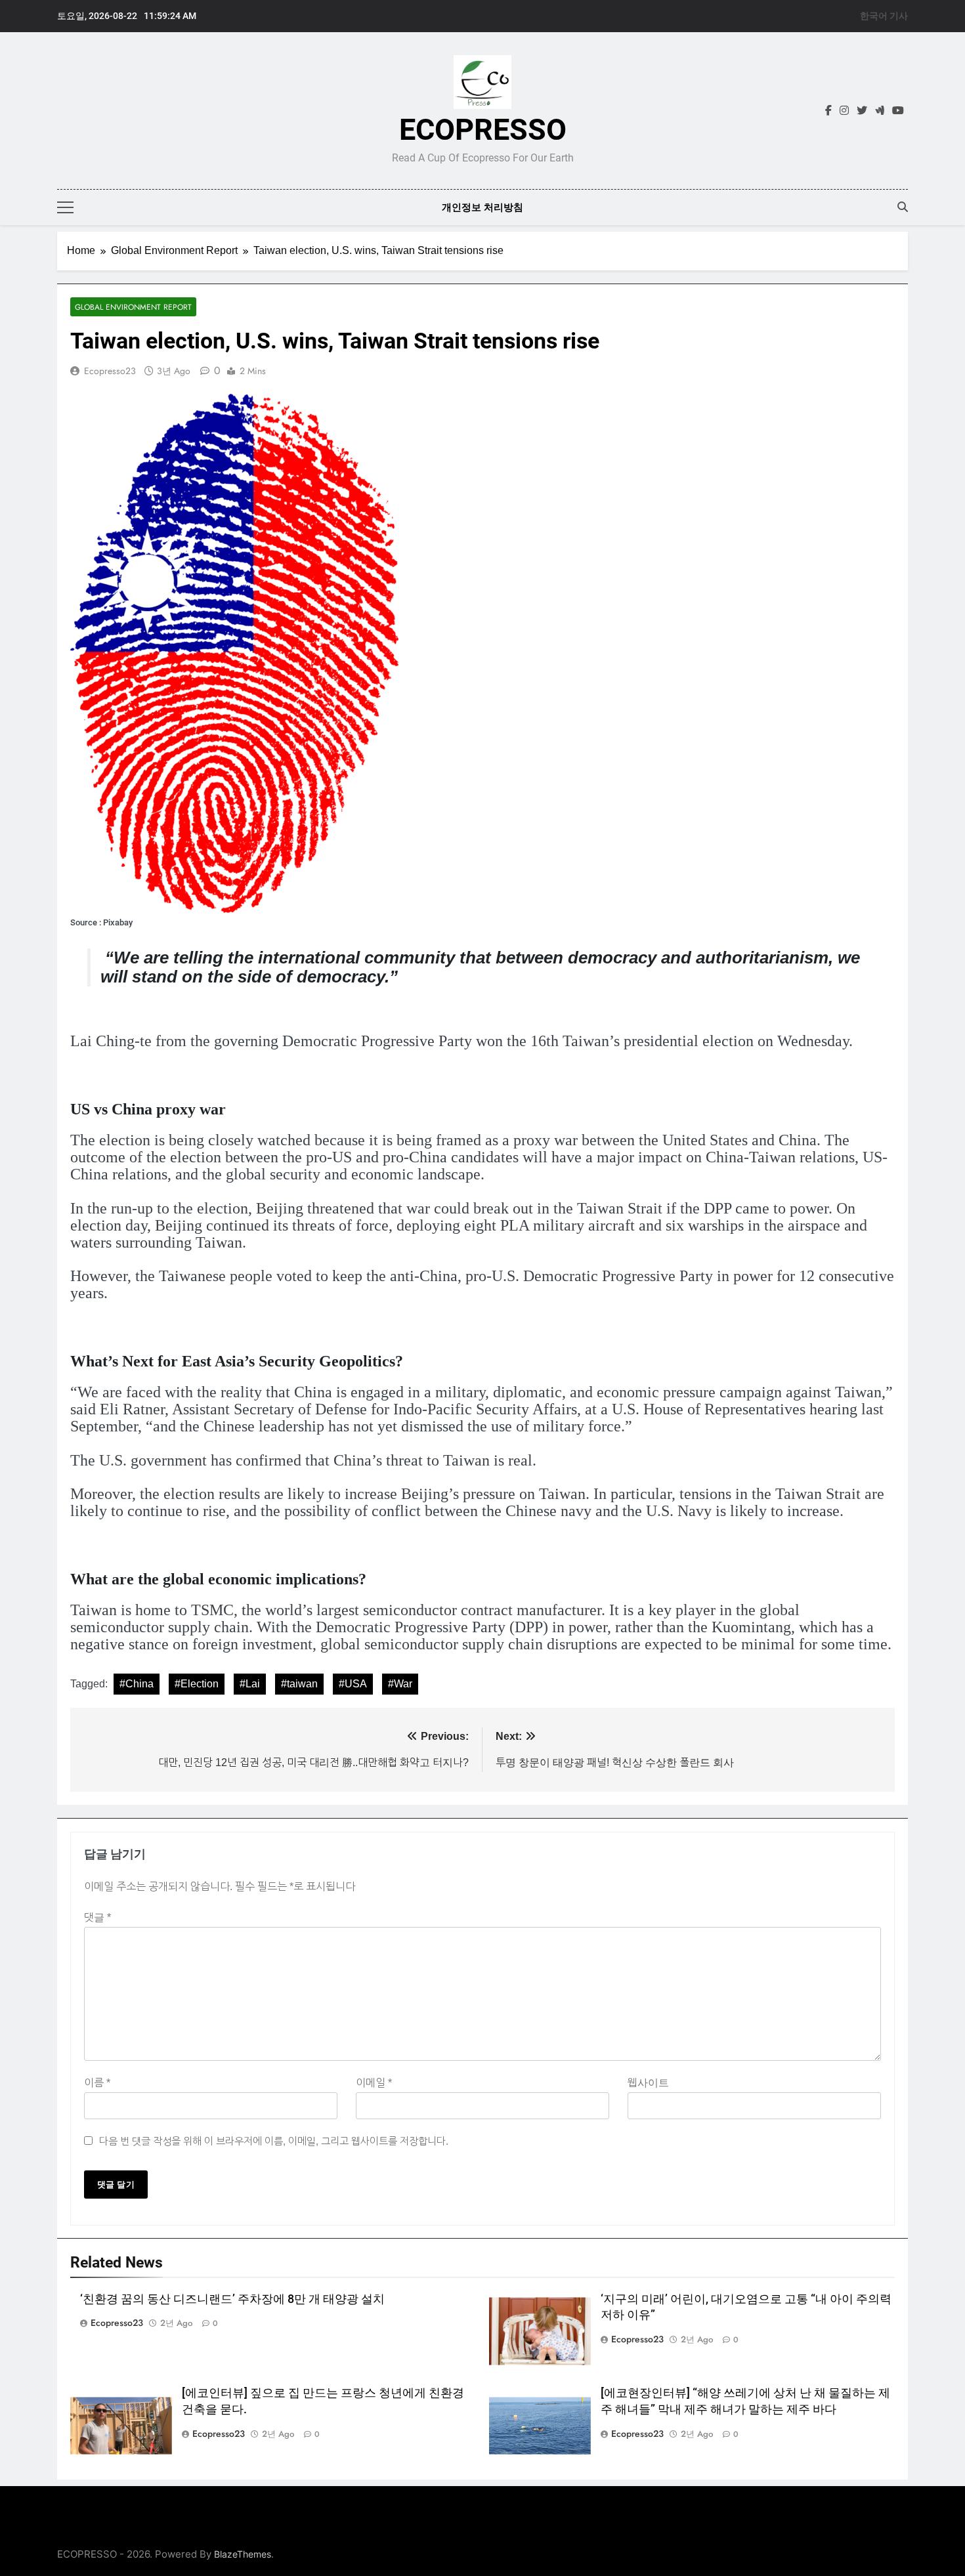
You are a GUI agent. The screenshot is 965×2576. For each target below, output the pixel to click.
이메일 (374, 2083)
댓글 (97, 1917)
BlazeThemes (243, 2554)
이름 (97, 2083)
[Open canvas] (65, 207)
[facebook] (828, 111)
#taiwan (299, 1684)
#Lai (250, 1684)
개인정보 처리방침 (482, 207)
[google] (880, 111)
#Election (197, 1684)
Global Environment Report (133, 307)
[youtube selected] (898, 111)
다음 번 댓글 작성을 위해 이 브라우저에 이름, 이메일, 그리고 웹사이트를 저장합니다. (274, 2141)
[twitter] (862, 111)
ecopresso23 (110, 371)
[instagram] (844, 111)
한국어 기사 (884, 16)
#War (400, 1684)
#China (137, 1684)
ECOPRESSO (483, 130)
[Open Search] (903, 207)
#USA (353, 1684)
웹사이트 (648, 2083)
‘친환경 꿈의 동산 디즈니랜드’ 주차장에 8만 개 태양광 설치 (232, 2299)
